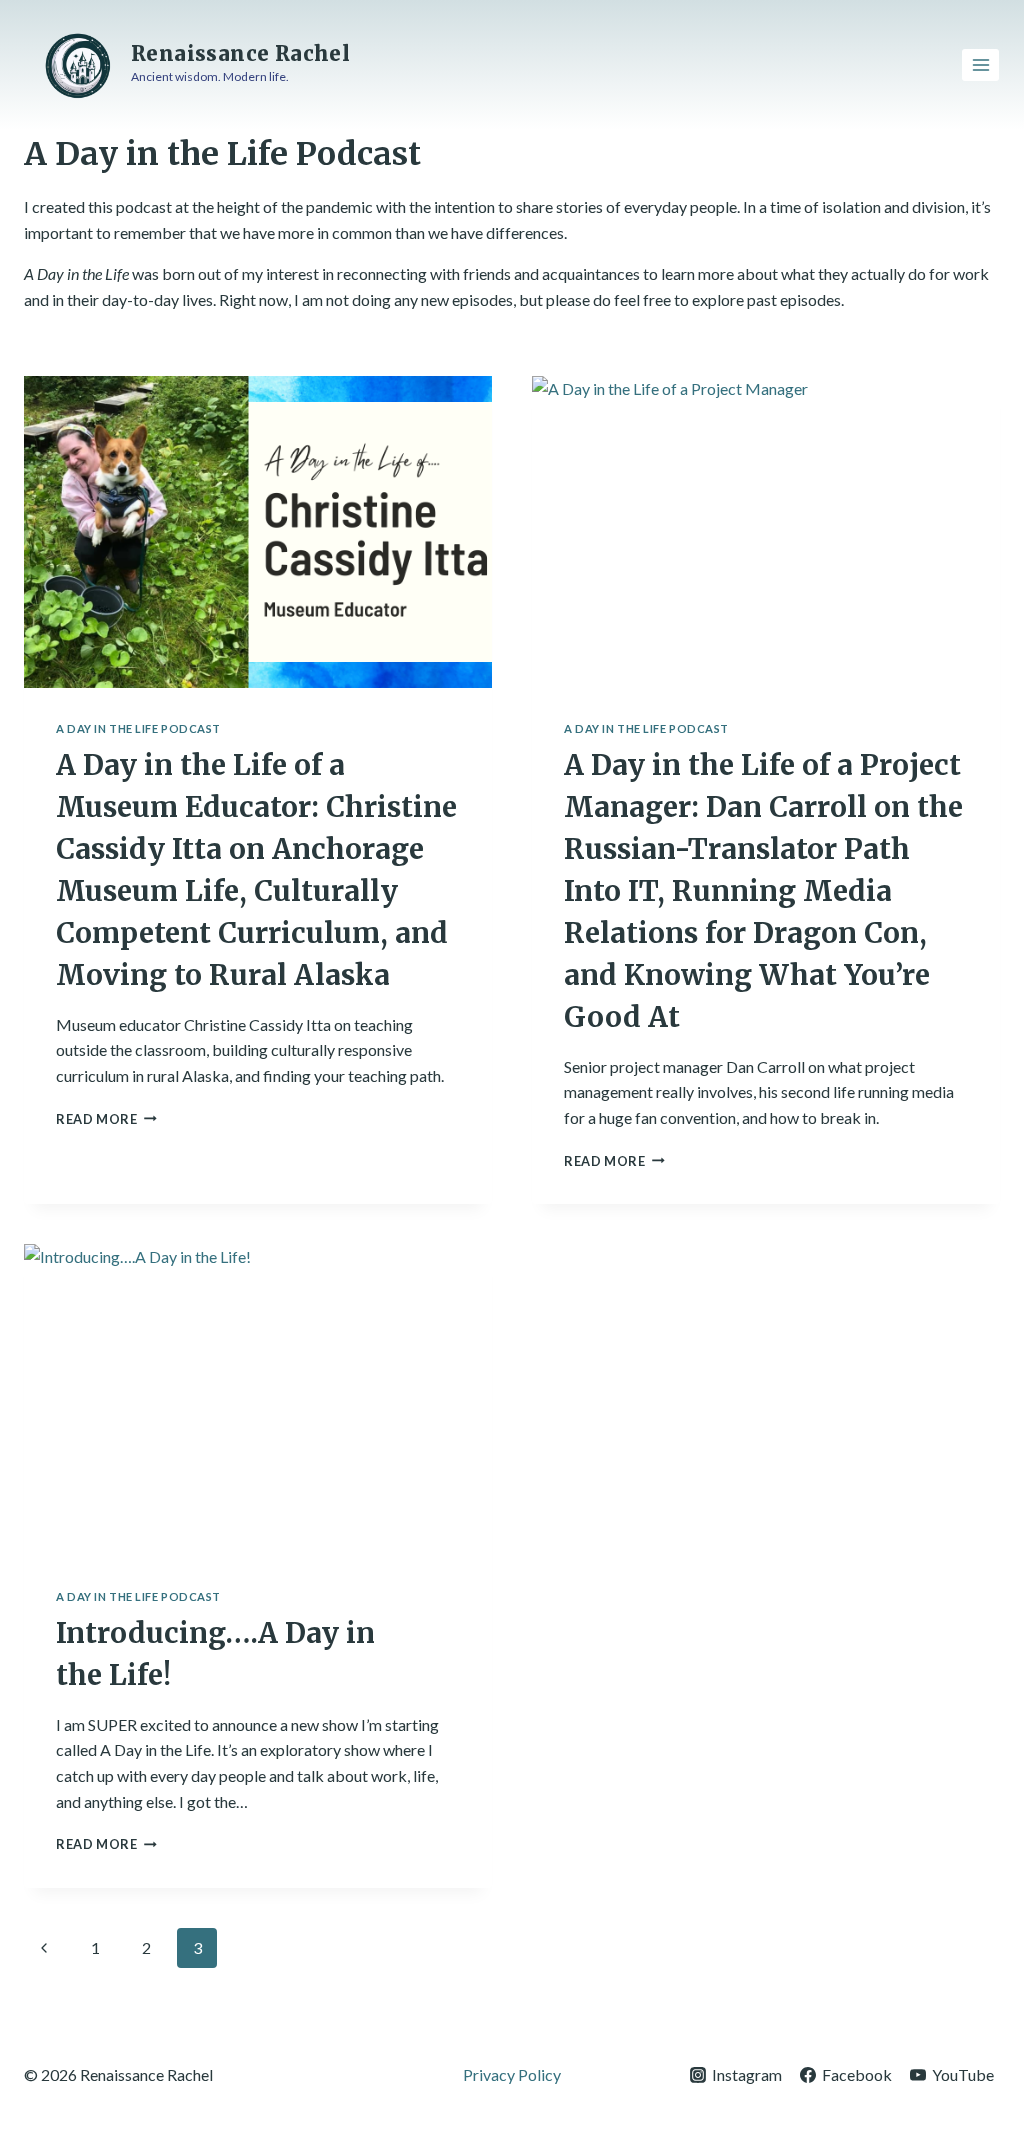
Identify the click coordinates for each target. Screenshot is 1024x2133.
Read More (106, 1119)
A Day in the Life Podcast (138, 728)
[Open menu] (980, 64)
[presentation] (258, 532)
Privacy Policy (512, 2074)
